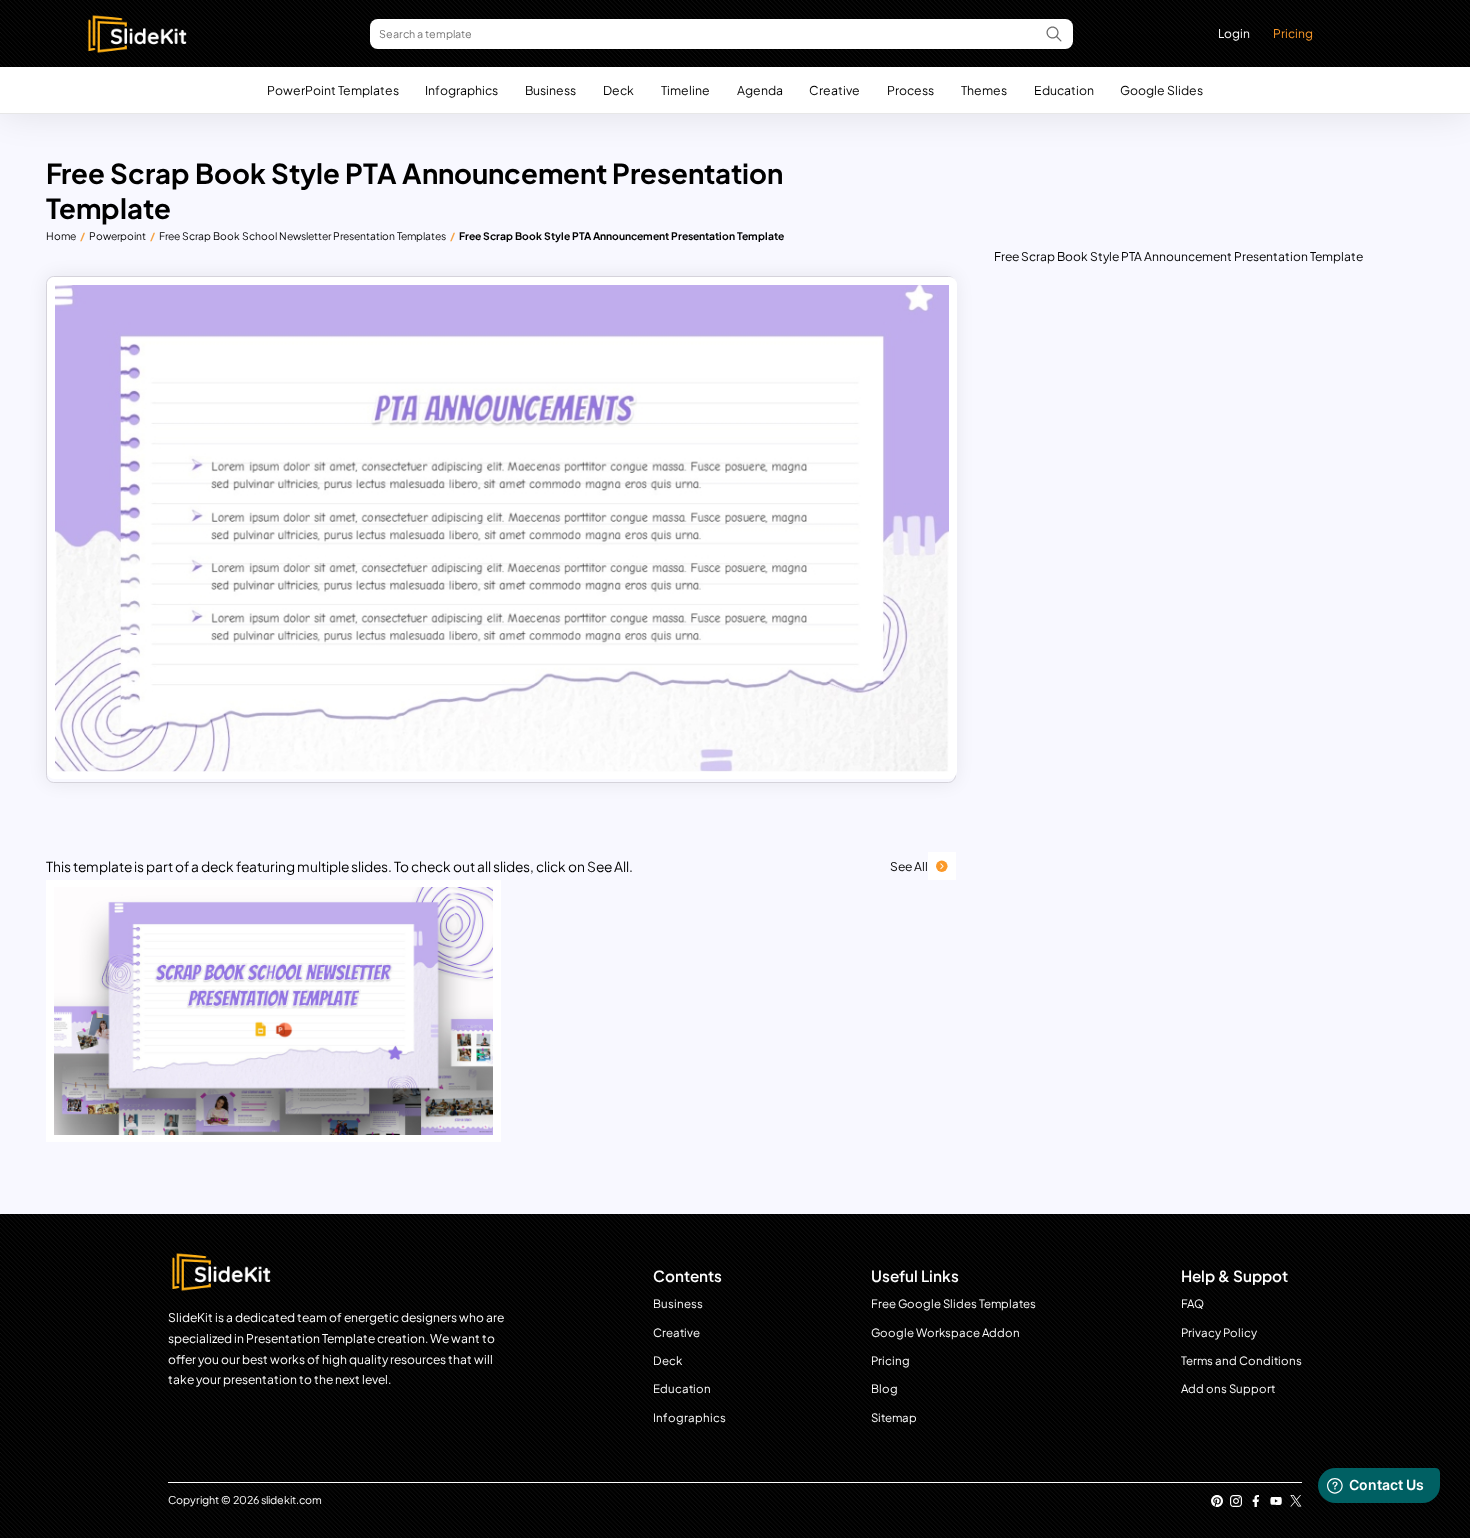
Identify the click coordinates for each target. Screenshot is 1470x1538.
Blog (884, 1388)
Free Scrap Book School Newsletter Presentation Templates (302, 235)
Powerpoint (117, 235)
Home (61, 235)
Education (1064, 90)
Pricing (1293, 33)
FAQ (1192, 1303)
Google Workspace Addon (945, 1332)
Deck (618, 90)
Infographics (461, 90)
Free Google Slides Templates (953, 1303)
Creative (834, 90)
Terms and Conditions (1241, 1360)
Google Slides (1161, 90)
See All (909, 866)
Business (550, 90)
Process (910, 90)
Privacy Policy (1219, 1332)
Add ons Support (1228, 1388)
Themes (984, 90)
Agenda (760, 90)
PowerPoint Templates (333, 90)
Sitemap (894, 1417)
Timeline (685, 90)
